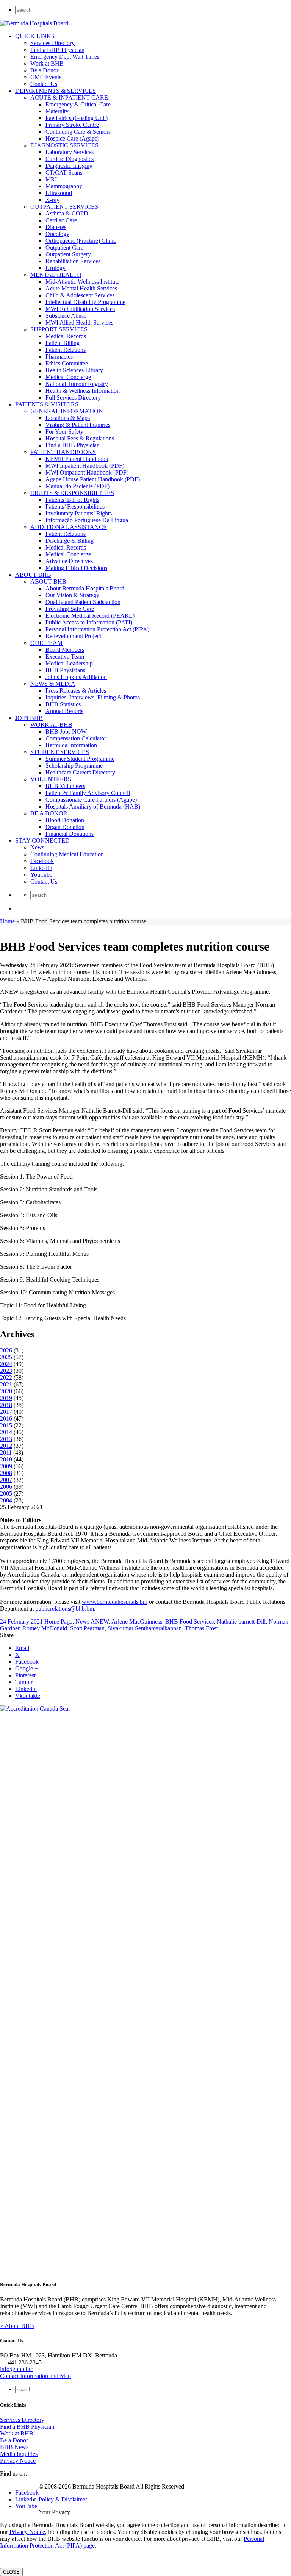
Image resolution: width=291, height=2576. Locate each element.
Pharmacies (59, 357)
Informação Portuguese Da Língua (87, 520)
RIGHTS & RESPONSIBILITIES (72, 493)
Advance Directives (69, 561)
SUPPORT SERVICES (59, 329)
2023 (6, 1371)
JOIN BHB (29, 718)
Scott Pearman (87, 1628)
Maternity (57, 111)
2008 (6, 1473)
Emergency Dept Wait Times (65, 57)
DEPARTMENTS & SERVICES (56, 91)
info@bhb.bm (17, 2369)
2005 (6, 1493)
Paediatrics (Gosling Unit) (77, 118)
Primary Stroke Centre (72, 125)
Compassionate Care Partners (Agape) (91, 800)
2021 (6, 1384)
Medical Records (66, 336)
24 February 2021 (21, 1621)
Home (7, 921)
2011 (6, 1453)
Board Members (65, 650)
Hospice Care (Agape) (72, 138)
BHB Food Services (189, 1621)
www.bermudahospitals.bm (115, 1602)
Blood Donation (65, 820)
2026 (6, 1350)
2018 (6, 1405)
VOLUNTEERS (51, 779)
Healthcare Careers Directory (80, 772)
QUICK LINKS (35, 36)
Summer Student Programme (80, 759)
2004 (6, 1500)
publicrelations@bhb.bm (65, 1609)
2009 (6, 1466)
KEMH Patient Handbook (77, 459)
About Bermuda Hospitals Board (85, 588)
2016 (6, 1418)
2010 (6, 1459)
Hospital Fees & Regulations (80, 438)
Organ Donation (65, 827)
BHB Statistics (63, 704)
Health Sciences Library (74, 370)
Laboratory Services (70, 152)
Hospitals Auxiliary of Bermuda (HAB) (93, 806)
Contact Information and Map (35, 2376)
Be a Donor (44, 70)
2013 (6, 1439)
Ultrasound (59, 193)
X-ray (52, 200)
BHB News (14, 2447)
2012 (6, 1446)
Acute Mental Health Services (81, 288)
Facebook (42, 861)
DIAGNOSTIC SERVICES (64, 145)
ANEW (100, 1621)
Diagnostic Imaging (69, 166)
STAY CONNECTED (42, 841)
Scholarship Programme (74, 766)
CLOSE (11, 2572)
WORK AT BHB (51, 725)
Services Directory (52, 43)
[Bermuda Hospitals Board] (34, 23)
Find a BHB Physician (57, 50)
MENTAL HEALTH (56, 275)
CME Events (46, 77)
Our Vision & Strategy (72, 595)
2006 (6, 1487)
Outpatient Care (64, 247)
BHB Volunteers (65, 786)
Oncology (57, 234)
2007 (6, 1480)
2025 (6, 1357)
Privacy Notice (18, 2461)
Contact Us (44, 84)
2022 (6, 1378)
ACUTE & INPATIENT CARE (69, 98)
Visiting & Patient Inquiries (78, 425)
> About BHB (17, 2326)
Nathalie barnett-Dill (241, 1621)
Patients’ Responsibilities (75, 507)
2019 (6, 1398)
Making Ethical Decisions (76, 568)
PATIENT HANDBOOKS (63, 452)
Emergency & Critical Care (78, 104)
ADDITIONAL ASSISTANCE (69, 527)
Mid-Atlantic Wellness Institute (82, 282)
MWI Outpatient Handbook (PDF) (87, 472)
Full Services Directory (73, 397)
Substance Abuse (66, 316)
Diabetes (56, 227)
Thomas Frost (201, 1628)
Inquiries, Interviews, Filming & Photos (93, 697)
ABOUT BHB (33, 575)
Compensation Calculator (76, 738)
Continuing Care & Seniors (78, 132)
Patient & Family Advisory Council (88, 793)
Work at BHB (47, 63)
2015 (6, 1425)
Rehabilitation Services (73, 261)
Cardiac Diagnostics (70, 159)
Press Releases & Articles (76, 691)
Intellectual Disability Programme (85, 302)
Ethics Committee (67, 363)
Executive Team (65, 656)
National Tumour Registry (77, 384)
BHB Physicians (65, 670)
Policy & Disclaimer (63, 2499)
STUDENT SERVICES (60, 752)
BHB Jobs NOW (66, 731)
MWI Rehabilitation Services (80, 309)
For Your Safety (64, 432)
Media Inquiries (19, 2454)
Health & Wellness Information (83, 391)
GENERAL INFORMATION (67, 411)
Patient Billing (63, 343)
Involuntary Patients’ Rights (79, 513)
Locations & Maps (68, 418)
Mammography (64, 186)
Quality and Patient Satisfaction (83, 602)
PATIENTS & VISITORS (47, 404)
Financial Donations (70, 834)
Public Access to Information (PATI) (89, 622)
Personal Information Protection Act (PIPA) (97, 629)
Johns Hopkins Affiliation (76, 677)
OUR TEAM (46, 643)
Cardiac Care (61, 220)
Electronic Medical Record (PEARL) (90, 616)
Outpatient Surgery (68, 254)
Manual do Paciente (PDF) (77, 486)
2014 (6, 1432)
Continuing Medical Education (67, 854)
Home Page (58, 1621)
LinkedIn (41, 868)
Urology (56, 268)
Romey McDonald (45, 1628)
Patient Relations (66, 350)
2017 (6, 1412)
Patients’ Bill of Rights (72, 500)
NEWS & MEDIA (53, 684)
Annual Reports (64, 711)
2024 (6, 1364)
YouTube (41, 875)
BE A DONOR (49, 813)
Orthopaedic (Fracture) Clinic (81, 241)
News (37, 847)
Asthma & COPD (67, 213)
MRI (51, 179)
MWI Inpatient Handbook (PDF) (85, 466)
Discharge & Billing (70, 541)
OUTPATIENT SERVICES (64, 207)
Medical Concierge (68, 377)
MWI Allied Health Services (79, 322)
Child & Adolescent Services (80, 295)
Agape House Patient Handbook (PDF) (93, 479)
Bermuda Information (71, 745)
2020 (6, 1391)
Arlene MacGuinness (137, 1621)
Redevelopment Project (73, 636)
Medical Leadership (69, 663)
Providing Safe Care (70, 609)
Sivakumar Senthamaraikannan (145, 1628)
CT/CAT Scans (64, 173)
